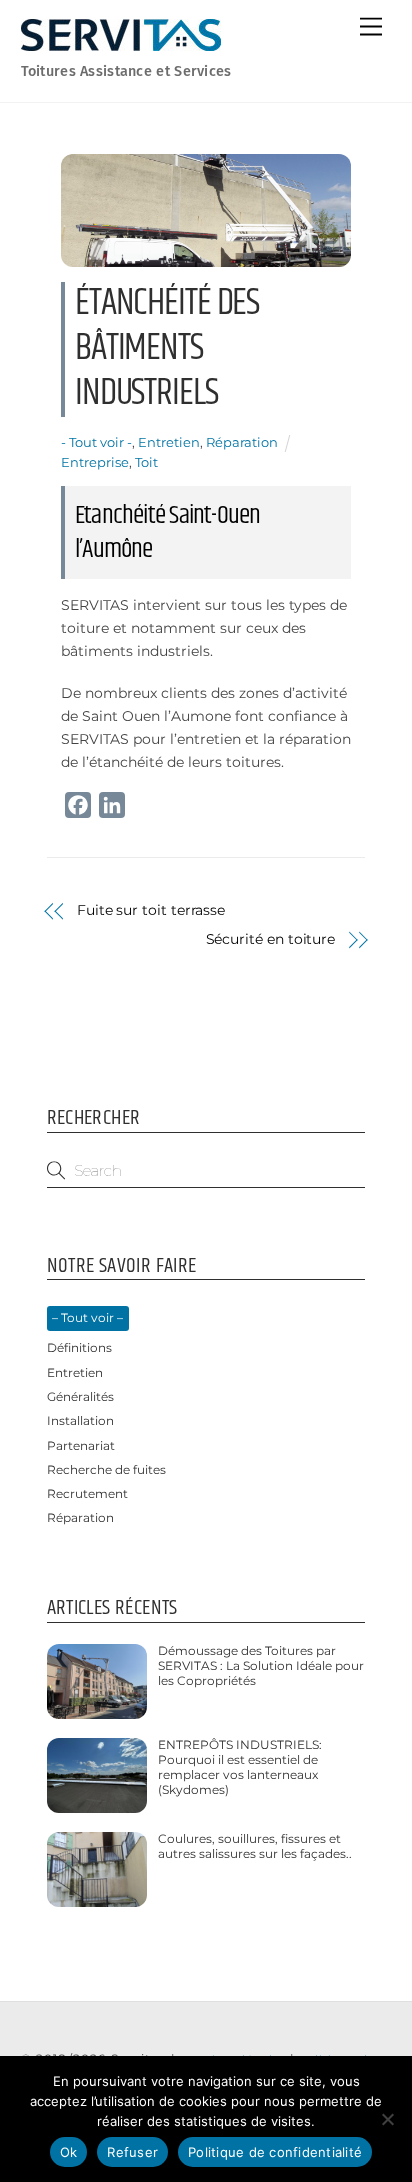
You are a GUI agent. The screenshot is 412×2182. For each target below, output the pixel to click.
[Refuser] (387, 2119)
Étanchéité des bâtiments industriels (167, 348)
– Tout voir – (87, 1318)
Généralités (80, 1397)
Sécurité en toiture (271, 939)
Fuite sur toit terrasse (151, 910)
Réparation (242, 442)
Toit (146, 462)
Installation (80, 1421)
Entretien (169, 442)
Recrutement (87, 1494)
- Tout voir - (96, 442)
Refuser (132, 2152)
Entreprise (95, 462)
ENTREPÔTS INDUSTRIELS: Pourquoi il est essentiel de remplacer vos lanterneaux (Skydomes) (240, 1767)
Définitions (79, 1348)
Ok (69, 2152)
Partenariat (81, 1446)
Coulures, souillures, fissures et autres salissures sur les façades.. (255, 1846)
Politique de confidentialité (275, 2152)
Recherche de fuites (106, 1470)
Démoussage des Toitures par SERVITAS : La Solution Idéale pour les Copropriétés (261, 1666)
